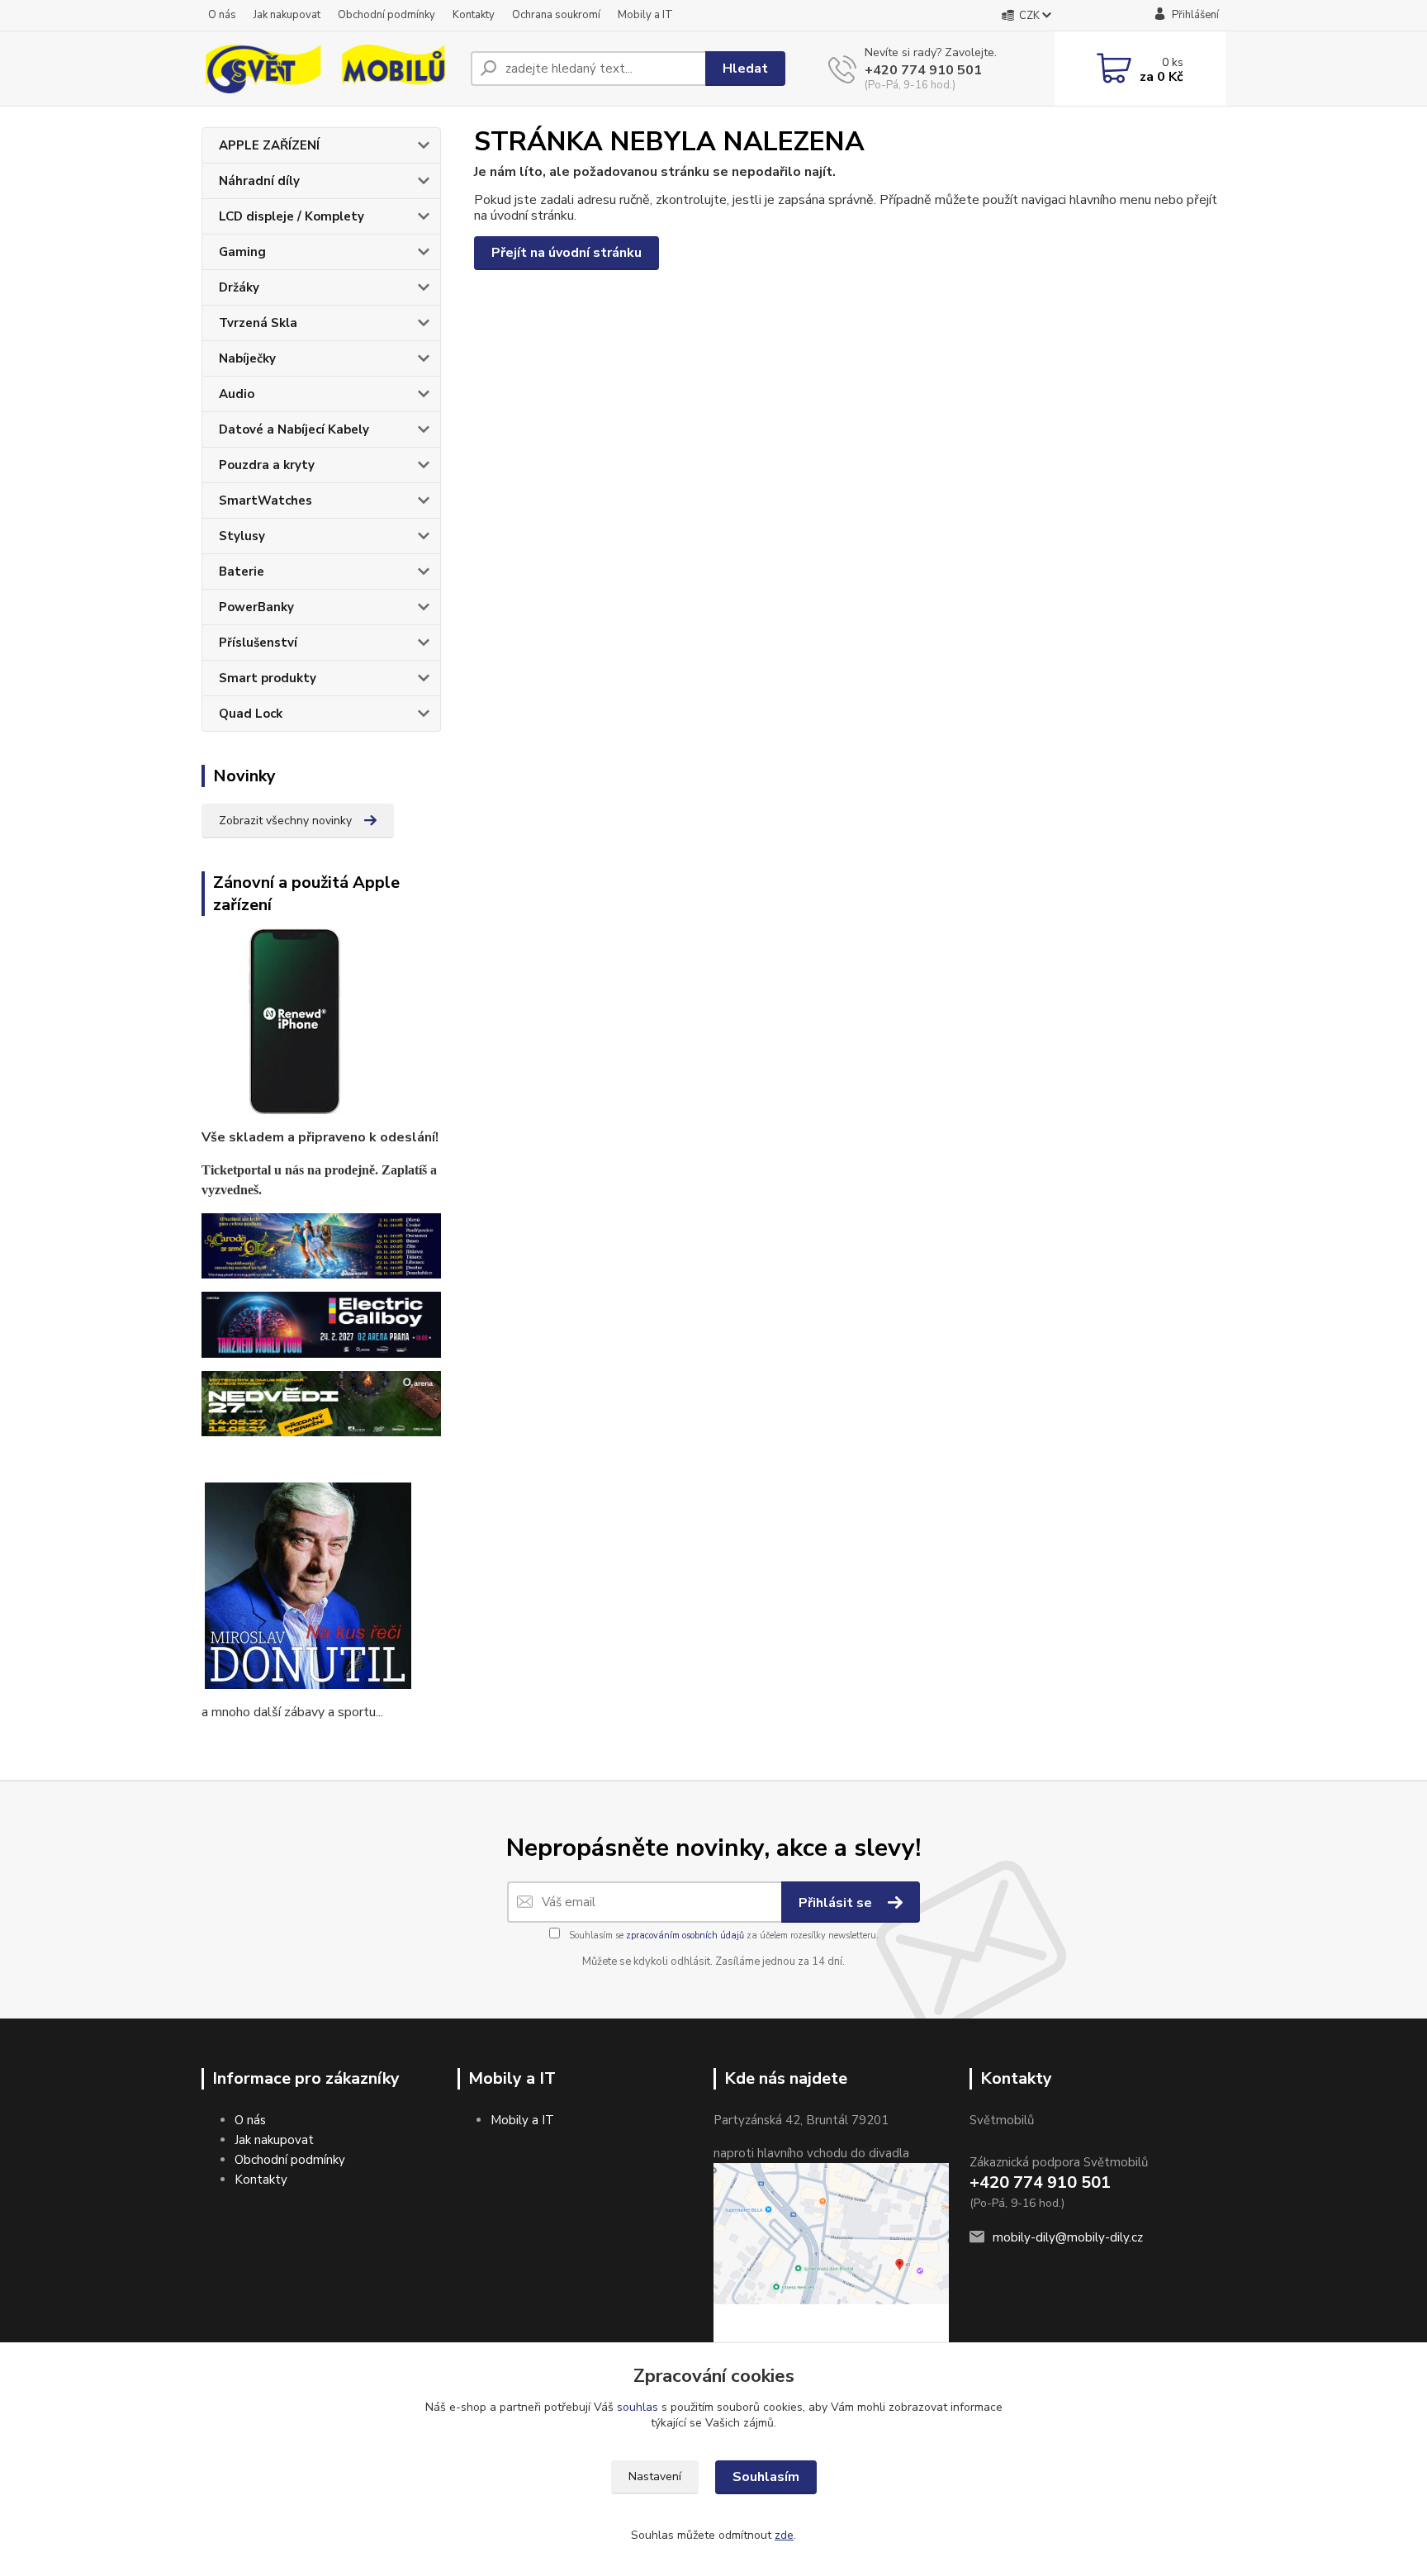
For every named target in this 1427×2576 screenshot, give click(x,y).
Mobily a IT (645, 15)
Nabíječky (247, 358)
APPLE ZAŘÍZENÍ (269, 145)
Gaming (242, 252)
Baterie (242, 572)
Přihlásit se (837, 1903)
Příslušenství (258, 643)
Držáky (239, 287)
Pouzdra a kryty (267, 465)
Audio (237, 394)
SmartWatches (265, 500)
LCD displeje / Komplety (292, 216)
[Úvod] (329, 69)
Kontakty (474, 15)
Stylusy (242, 536)
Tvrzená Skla (258, 323)
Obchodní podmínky (386, 15)
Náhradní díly (259, 181)
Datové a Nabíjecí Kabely (294, 429)
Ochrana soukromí (556, 15)
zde (784, 2535)
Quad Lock (251, 714)
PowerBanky (256, 607)
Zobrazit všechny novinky (285, 821)
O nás (222, 15)
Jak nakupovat (287, 15)
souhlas (638, 2407)
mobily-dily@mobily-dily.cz (1068, 2237)
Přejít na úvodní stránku (567, 253)
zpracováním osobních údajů (685, 1936)
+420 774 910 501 (923, 70)
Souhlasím (766, 2477)
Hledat (745, 69)
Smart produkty (268, 678)
